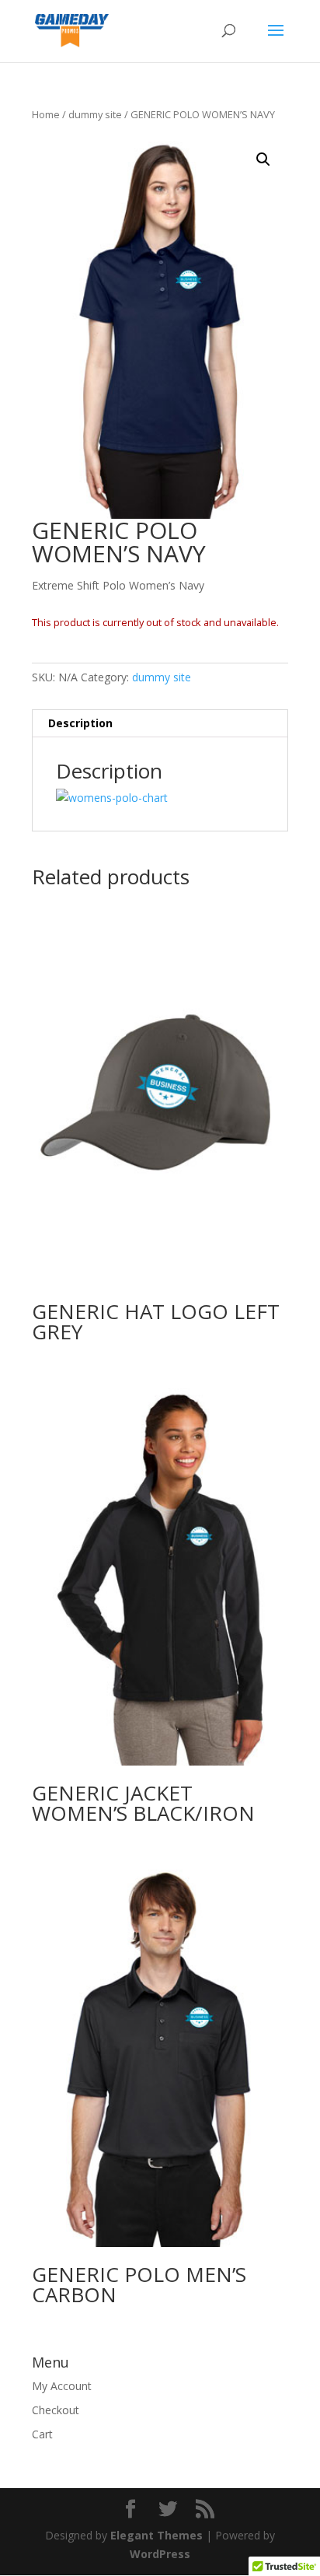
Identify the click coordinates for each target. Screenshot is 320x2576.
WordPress (160, 2554)
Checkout (56, 2410)
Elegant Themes (157, 2535)
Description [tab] (80, 723)
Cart (42, 2434)
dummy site (95, 114)
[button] (263, 159)
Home (46, 114)
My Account (62, 2386)
